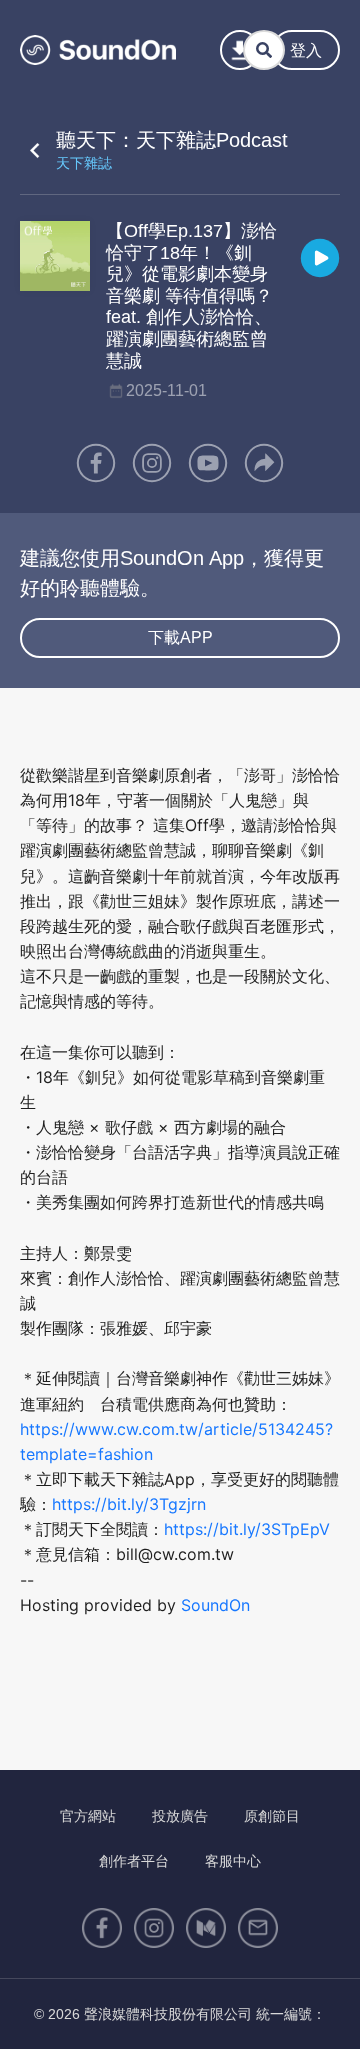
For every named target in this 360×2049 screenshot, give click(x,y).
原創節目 (272, 1816)
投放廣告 (180, 1816)
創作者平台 (134, 1861)
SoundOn (215, 1605)
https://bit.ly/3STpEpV (247, 1529)
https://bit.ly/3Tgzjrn (129, 1504)
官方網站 (88, 1816)
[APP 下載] (240, 50)
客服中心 (233, 1861)
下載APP (180, 637)
